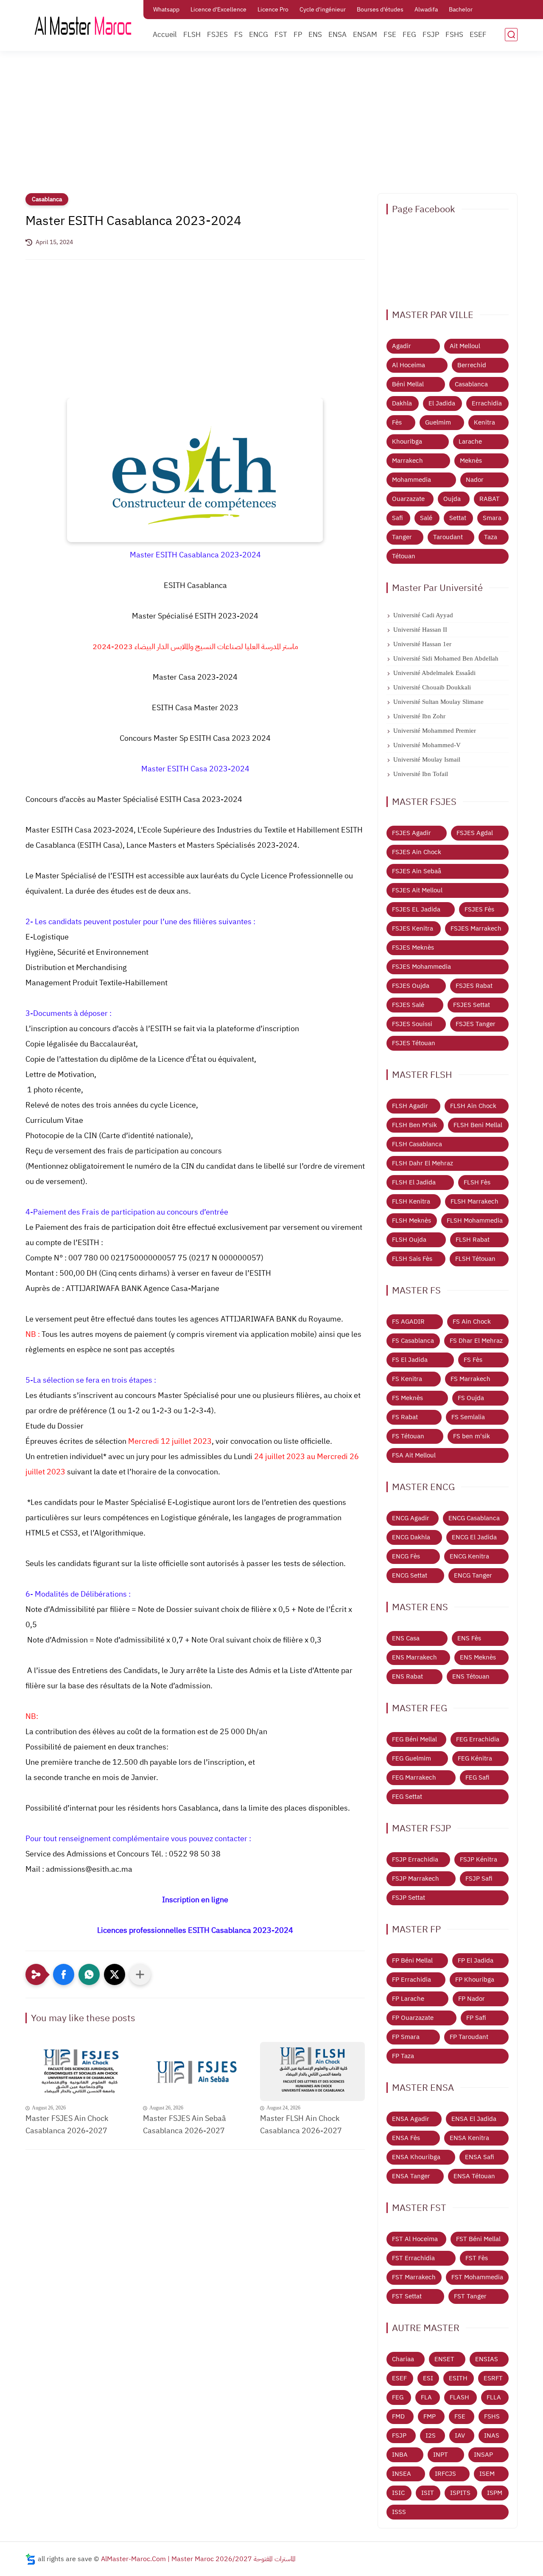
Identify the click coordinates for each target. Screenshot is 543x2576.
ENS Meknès (478, 1657)
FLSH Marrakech (474, 1201)
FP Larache (408, 1999)
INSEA (402, 2474)
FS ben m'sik (472, 1436)
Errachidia (487, 403)
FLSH (192, 35)
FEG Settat (407, 1797)
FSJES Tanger (476, 1024)
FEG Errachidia (478, 1739)
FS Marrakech (470, 1379)
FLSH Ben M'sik (414, 1125)
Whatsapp (166, 10)
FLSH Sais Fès (412, 1259)
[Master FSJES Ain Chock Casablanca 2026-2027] (78, 2071)
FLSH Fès (477, 1182)
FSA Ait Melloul (414, 1455)
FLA (426, 2397)
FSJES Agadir (411, 833)
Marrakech (407, 461)
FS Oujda (471, 1398)
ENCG (259, 35)
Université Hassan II (420, 630)
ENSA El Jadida (474, 2119)
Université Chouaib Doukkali (432, 687)
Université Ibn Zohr (419, 716)
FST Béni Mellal (478, 2239)
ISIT (428, 2493)
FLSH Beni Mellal (478, 1125)
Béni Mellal (408, 384)
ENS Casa (406, 1638)
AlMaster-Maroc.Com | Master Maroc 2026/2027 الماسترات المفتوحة (198, 2559)
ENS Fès (469, 1638)
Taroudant (448, 537)
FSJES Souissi (412, 1024)
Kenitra (484, 422)
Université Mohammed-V (427, 745)
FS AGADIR (408, 1322)
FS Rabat (405, 1417)
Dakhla (402, 403)
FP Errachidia (411, 1980)
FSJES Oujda (411, 986)
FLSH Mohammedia (475, 1221)
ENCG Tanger (473, 1575)
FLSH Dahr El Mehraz (423, 1163)
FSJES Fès (479, 909)
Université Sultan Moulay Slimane (438, 702)
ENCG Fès (406, 1556)
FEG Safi (477, 1777)
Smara (492, 518)
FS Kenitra (407, 1379)
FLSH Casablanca (417, 1144)
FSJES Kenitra (413, 928)
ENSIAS (487, 2359)
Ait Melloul (465, 346)
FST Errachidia (413, 2258)
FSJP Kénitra (479, 1859)
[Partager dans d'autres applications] (140, 1974)
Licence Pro (273, 10)
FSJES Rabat (474, 986)
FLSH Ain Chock (473, 1106)
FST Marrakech (414, 2277)
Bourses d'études (380, 10)
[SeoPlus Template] (31, 2559)
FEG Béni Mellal (414, 1739)
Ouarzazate (408, 499)
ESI (428, 2378)
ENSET (444, 2359)
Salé (426, 518)
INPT (441, 2455)
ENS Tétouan (471, 1676)
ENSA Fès (406, 2138)
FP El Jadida (476, 1960)
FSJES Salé (408, 1005)
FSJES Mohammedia (421, 967)
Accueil (165, 35)
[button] (64, 1974)
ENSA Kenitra (469, 2138)
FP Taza (403, 2056)
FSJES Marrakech (476, 928)
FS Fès (473, 1360)
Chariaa (403, 2359)
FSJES (217, 35)
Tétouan (404, 556)
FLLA (494, 2397)
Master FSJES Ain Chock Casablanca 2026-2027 (67, 2124)
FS (238, 35)
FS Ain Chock (472, 1322)
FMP (430, 2416)
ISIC (398, 2493)
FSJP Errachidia (415, 1859)
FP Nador (472, 1999)
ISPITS (460, 2493)
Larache (470, 442)
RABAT (490, 499)
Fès (397, 422)
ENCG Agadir (411, 1518)
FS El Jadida (410, 1360)
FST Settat (407, 2296)
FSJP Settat (409, 1898)
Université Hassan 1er (422, 644)
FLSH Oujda (409, 1240)
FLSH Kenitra (411, 1201)
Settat (458, 518)
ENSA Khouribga (416, 2157)
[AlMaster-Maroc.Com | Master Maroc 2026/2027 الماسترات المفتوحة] (83, 25)
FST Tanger (470, 2296)
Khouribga (407, 442)
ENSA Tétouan (474, 2176)
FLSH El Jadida (414, 1182)
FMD (398, 2416)
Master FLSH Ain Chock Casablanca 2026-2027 (301, 2124)
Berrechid (472, 365)
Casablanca (47, 199)
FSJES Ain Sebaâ (417, 871)
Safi (397, 518)
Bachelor (461, 10)
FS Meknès (407, 1398)
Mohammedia (411, 480)
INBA (400, 2455)
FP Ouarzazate (413, 2018)
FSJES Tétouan (414, 1043)
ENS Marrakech (414, 1657)
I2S (431, 2435)
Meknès (471, 461)
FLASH (459, 2397)
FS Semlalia (468, 1417)
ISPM (495, 2493)
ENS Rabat (407, 1676)
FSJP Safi (479, 1879)
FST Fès (477, 2258)
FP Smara (406, 2037)
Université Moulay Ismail (427, 759)
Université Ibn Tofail (421, 774)
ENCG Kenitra (469, 1556)
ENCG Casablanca (474, 1518)
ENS (315, 35)
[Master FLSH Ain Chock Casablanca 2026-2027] (312, 2071)
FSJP (431, 35)
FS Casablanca (413, 1341)
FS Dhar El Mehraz (476, 1341)
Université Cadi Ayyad (423, 615)
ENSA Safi (480, 2157)
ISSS (399, 2512)
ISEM (487, 2474)
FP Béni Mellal (412, 1960)
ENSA (337, 35)
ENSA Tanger (411, 2176)
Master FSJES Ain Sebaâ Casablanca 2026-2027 (185, 2124)
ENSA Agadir (411, 2119)
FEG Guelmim (411, 1758)
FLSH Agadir (410, 1106)
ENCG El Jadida (474, 1537)
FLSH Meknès (411, 1221)
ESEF (478, 35)
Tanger (402, 537)
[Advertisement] (271, 127)
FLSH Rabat (473, 1240)
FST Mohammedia (477, 2277)
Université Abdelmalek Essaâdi (434, 673)
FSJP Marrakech (416, 1879)
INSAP (483, 2455)
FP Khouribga (475, 1980)
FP (298, 35)
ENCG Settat (410, 1575)
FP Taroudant (469, 2037)
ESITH (458, 2378)
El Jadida (442, 403)
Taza (491, 537)
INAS (492, 2435)
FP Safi (476, 2018)
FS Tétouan (408, 1436)
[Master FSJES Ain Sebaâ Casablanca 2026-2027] (195, 2071)
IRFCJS (445, 2474)
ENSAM (365, 35)
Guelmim (438, 422)
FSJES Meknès (413, 948)
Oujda (452, 499)
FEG (409, 35)
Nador (475, 480)
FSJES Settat (472, 1005)
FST (281, 35)
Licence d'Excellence (218, 10)
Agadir (402, 346)
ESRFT (493, 2378)
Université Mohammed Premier (435, 731)
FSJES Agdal (475, 833)
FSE (390, 35)
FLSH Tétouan (475, 1259)
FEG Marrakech (414, 1777)
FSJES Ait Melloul (417, 890)
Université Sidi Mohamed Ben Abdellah (446, 658)
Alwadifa (426, 10)
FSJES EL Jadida (416, 909)
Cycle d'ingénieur (323, 10)
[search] (511, 35)
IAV (460, 2435)
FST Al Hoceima (415, 2239)
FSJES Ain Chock (417, 852)
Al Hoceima (409, 365)
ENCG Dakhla (411, 1537)
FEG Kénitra (475, 1758)
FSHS (454, 35)
